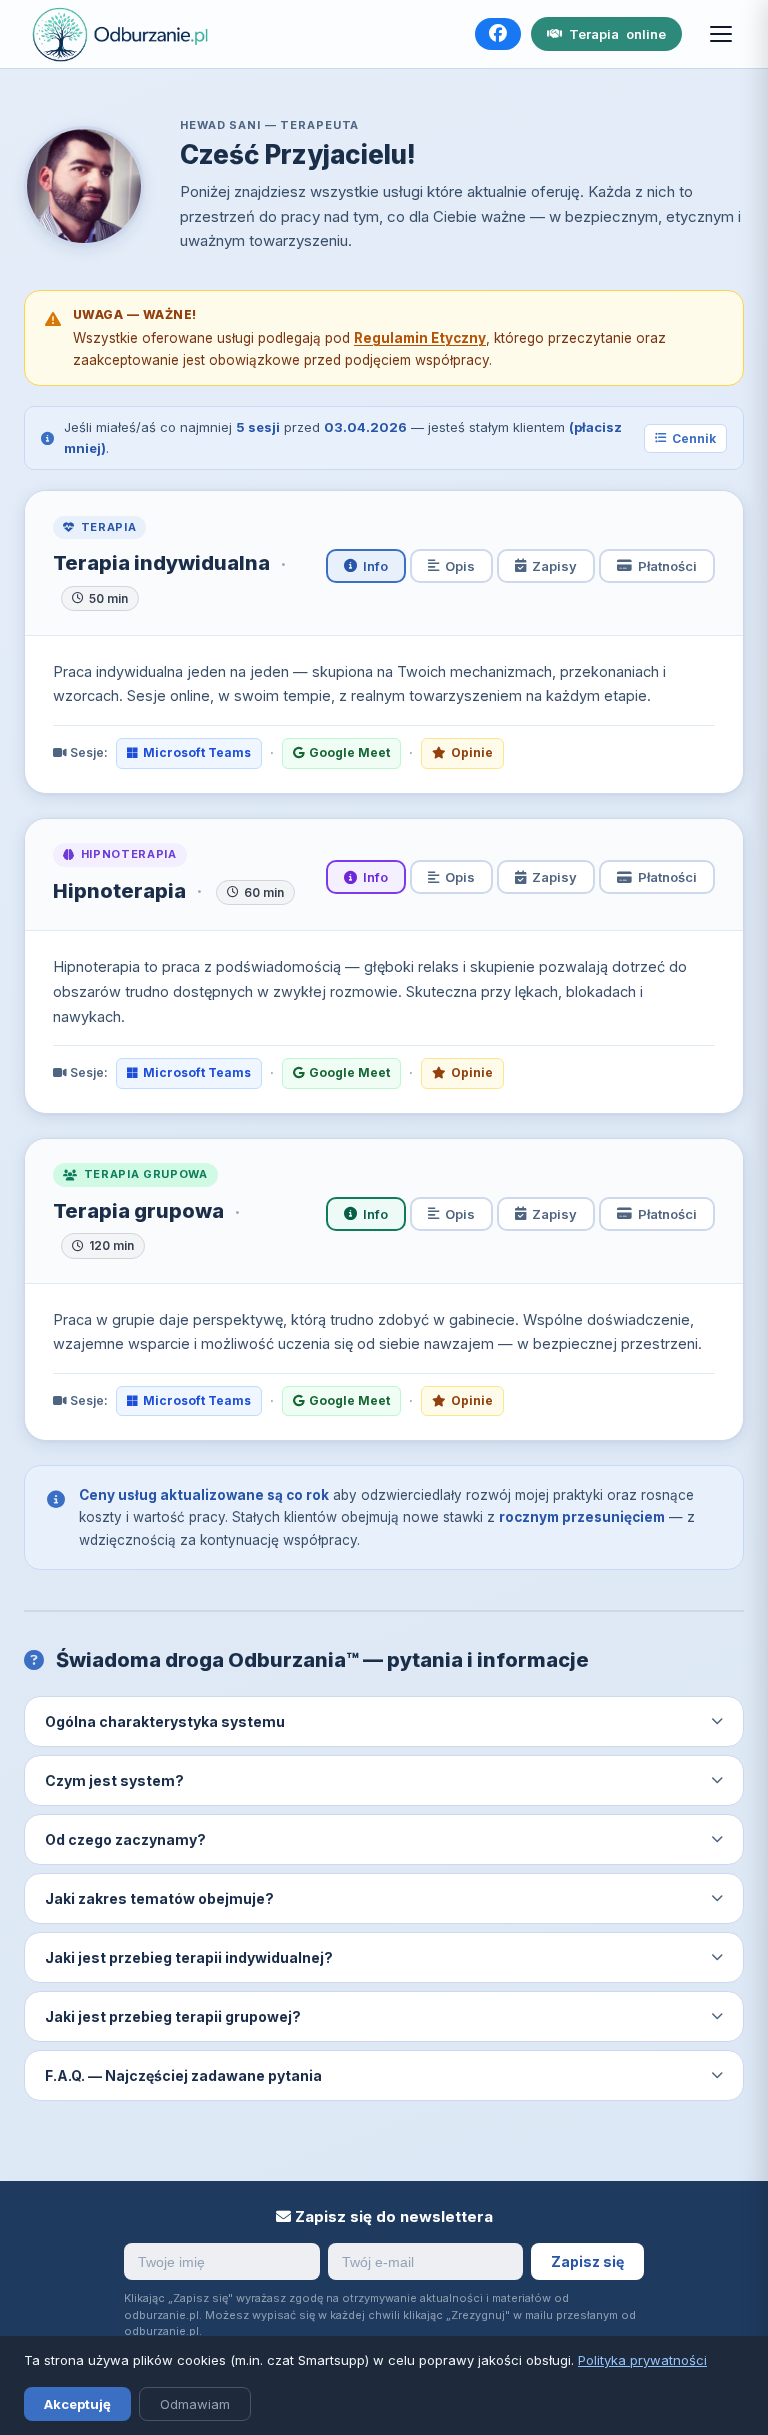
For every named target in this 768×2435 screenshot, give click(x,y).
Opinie (472, 752)
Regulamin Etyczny (420, 338)
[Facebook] (498, 34)
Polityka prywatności (642, 2360)
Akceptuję (77, 2404)
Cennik (694, 438)
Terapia (617, 34)
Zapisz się (587, 2261)
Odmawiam (195, 2404)
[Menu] (721, 34)
